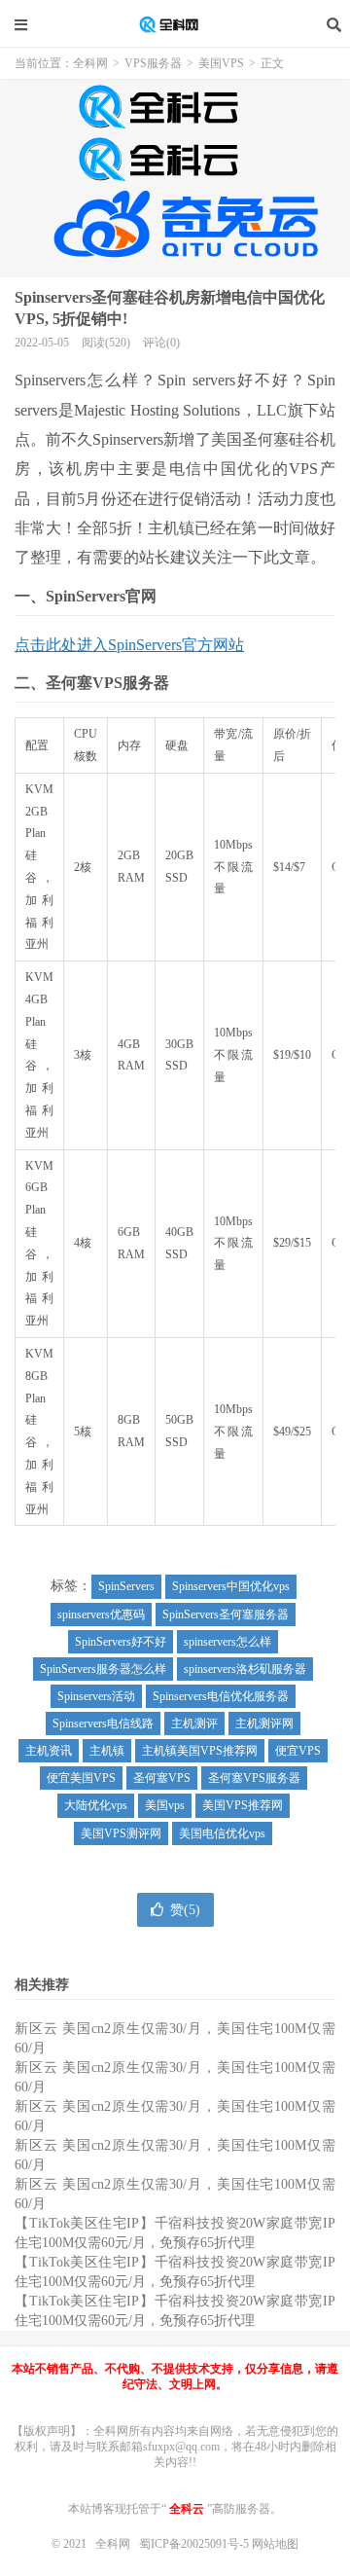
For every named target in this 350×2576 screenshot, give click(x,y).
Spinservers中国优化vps (231, 1586)
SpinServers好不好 (121, 1642)
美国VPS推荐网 (243, 1805)
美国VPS (221, 63)
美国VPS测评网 (121, 1833)
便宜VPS (298, 1751)
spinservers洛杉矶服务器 (245, 1669)
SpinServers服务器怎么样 (103, 1669)
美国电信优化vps (222, 1833)
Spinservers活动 (96, 1696)
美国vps (165, 1805)
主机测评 (194, 1723)
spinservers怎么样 (227, 1642)
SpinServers (126, 1586)
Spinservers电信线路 (103, 1723)
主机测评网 (264, 1723)
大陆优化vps (96, 1805)
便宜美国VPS (81, 1778)
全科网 (175, 24)
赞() (185, 1910)
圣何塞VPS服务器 (254, 1778)
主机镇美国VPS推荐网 (200, 1751)
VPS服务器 (153, 63)
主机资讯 (49, 1751)
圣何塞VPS (162, 1778)
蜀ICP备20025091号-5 (195, 2544)
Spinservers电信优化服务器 (221, 1696)
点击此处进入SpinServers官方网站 (129, 645)
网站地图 (275, 2544)
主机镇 (107, 1751)
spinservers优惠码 (101, 1615)
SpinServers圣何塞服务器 (226, 1615)
